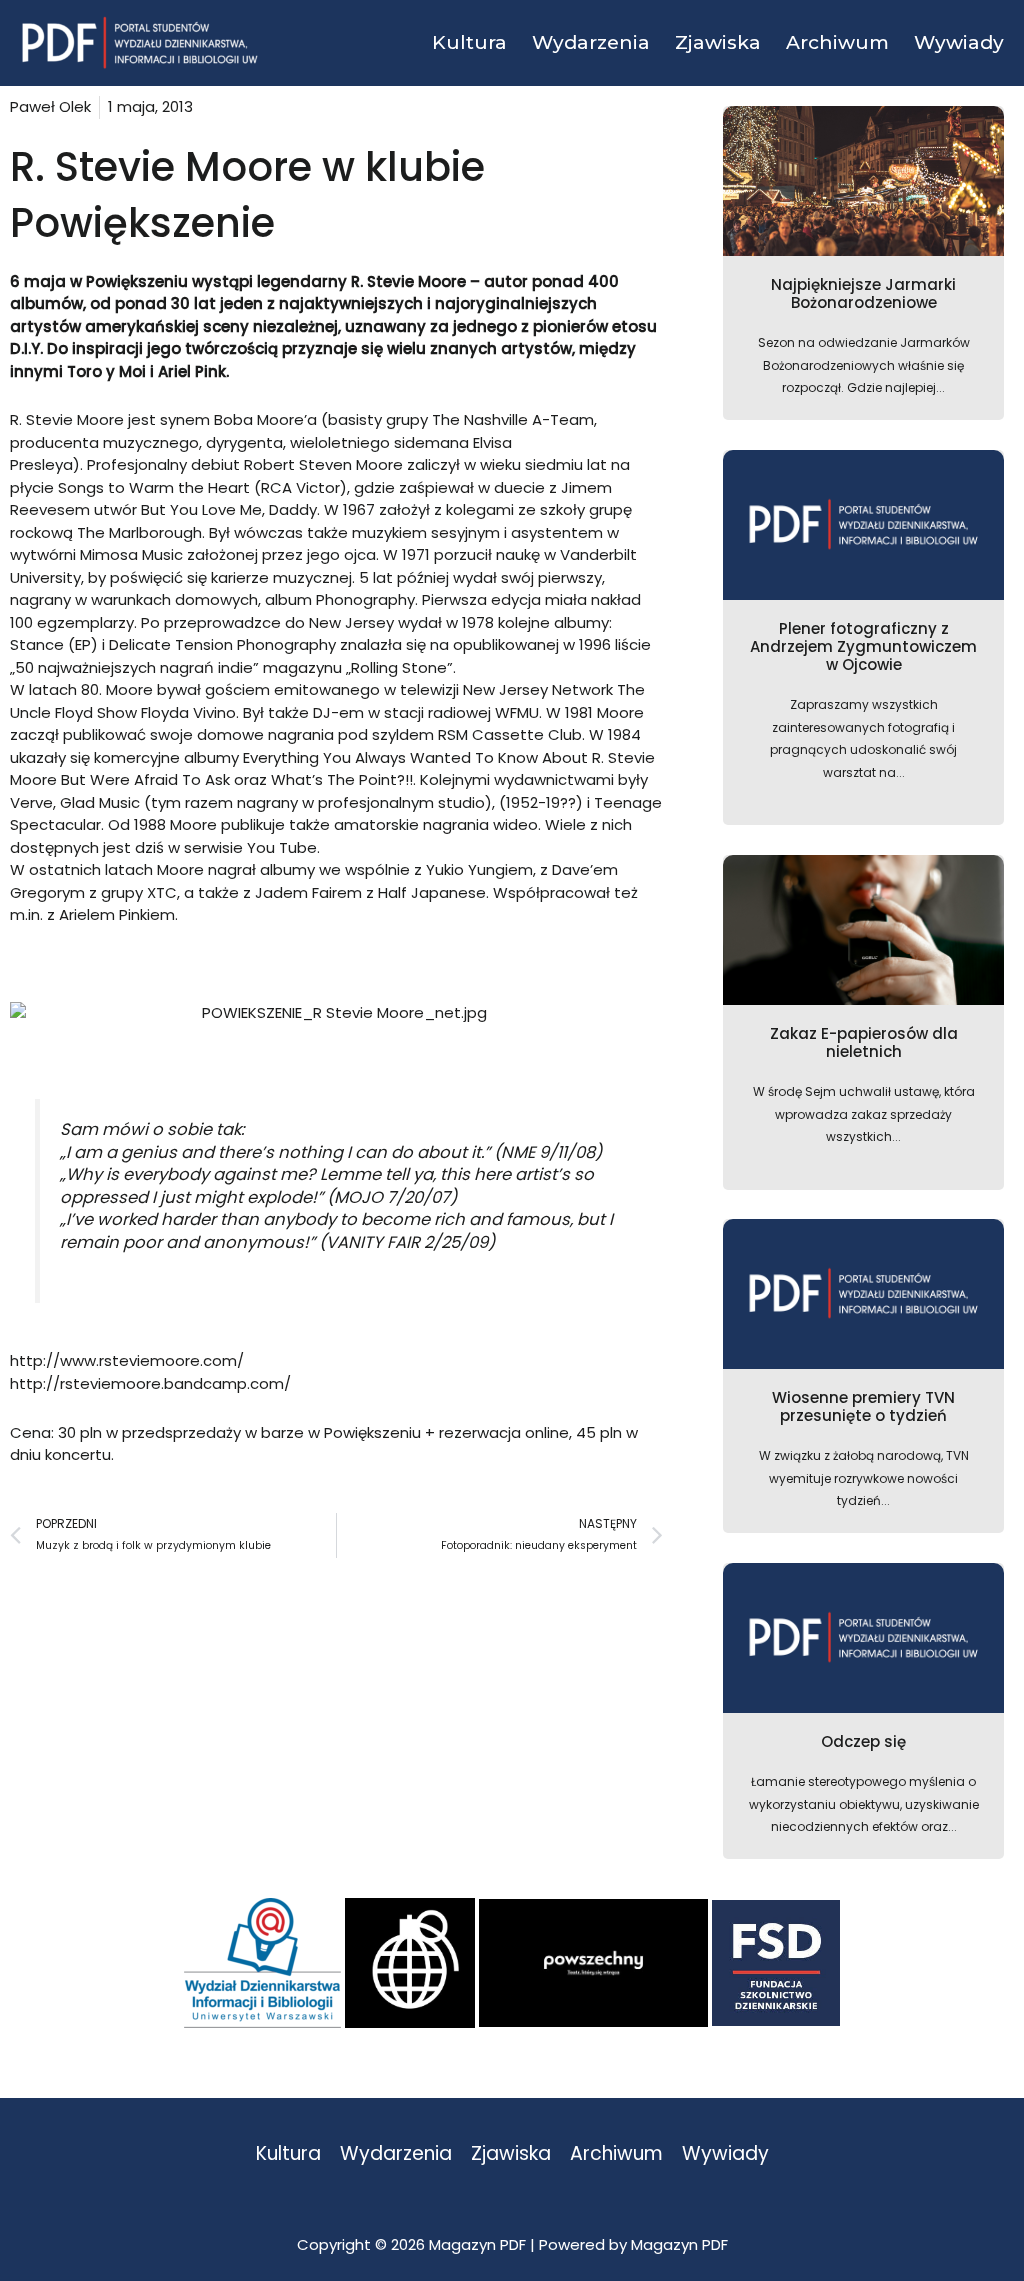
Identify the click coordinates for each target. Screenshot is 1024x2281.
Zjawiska (511, 2154)
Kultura (288, 2154)
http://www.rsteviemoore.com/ (127, 1360)
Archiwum (616, 2154)
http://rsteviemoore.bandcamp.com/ (150, 1383)
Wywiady (725, 2154)
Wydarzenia (396, 2154)
